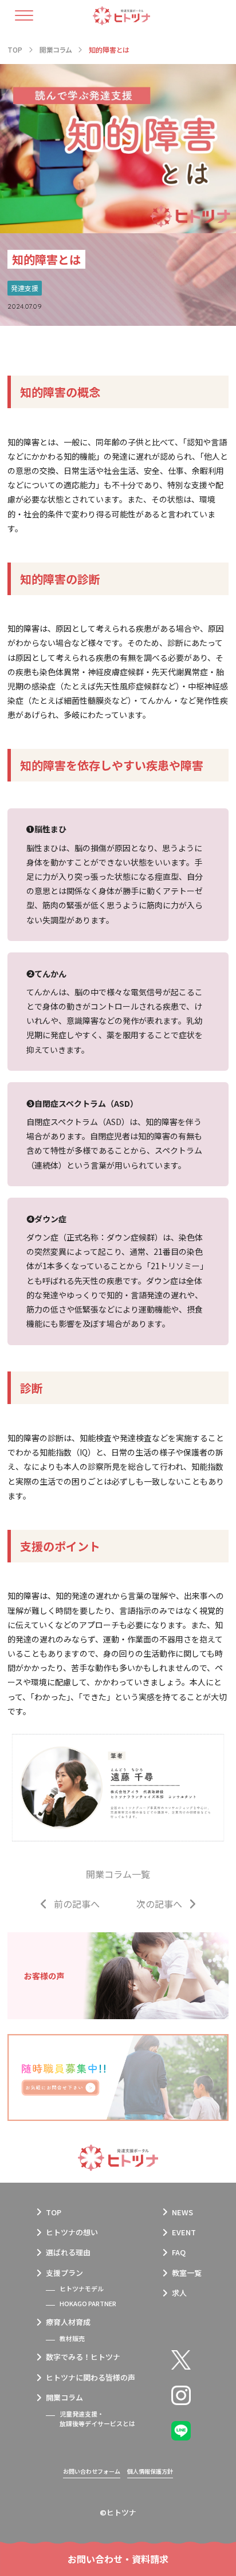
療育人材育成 (68, 2322)
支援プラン (64, 2273)
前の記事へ (77, 1904)
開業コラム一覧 (118, 1874)
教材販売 (72, 2338)
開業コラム (64, 2397)
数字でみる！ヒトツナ (83, 2357)
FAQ (179, 2252)
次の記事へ (159, 1904)
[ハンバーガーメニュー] (30, 15)
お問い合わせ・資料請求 (118, 2559)
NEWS (182, 2212)
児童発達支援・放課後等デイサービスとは (97, 2419)
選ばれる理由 (68, 2252)
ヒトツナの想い (72, 2232)
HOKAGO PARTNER (88, 2303)
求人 (179, 2293)
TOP (54, 2212)
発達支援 (25, 288)
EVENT (184, 2232)
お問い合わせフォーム (92, 2471)
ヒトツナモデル (82, 2288)
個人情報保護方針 (150, 2471)
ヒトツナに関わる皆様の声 (91, 2377)
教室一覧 (187, 2273)
